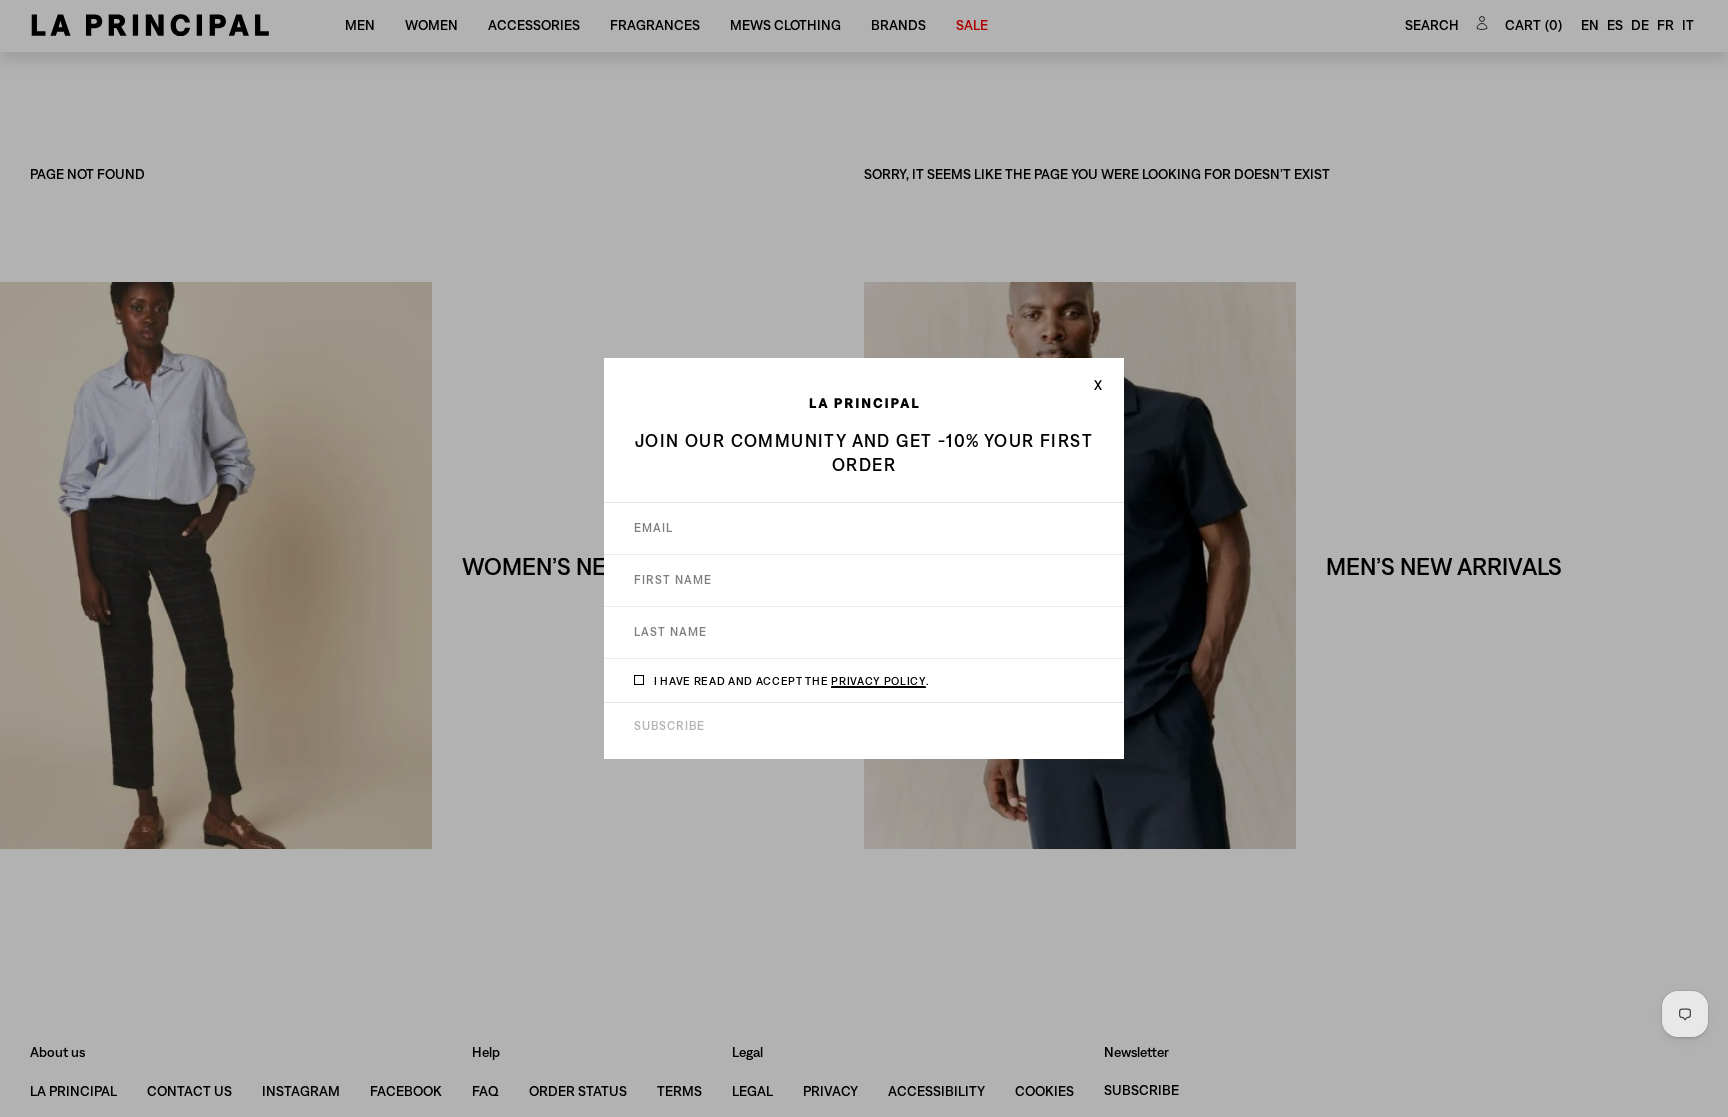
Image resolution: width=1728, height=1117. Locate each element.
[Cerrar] (1098, 385)
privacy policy (878, 680)
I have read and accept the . (791, 680)
